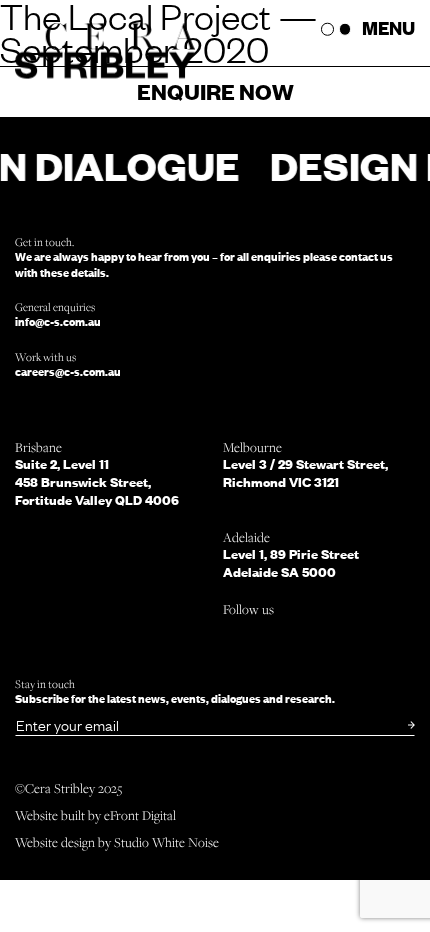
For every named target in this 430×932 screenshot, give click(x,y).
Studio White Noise (166, 842)
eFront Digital (140, 815)
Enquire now (215, 91)
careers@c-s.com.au (68, 371)
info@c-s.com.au (58, 321)
